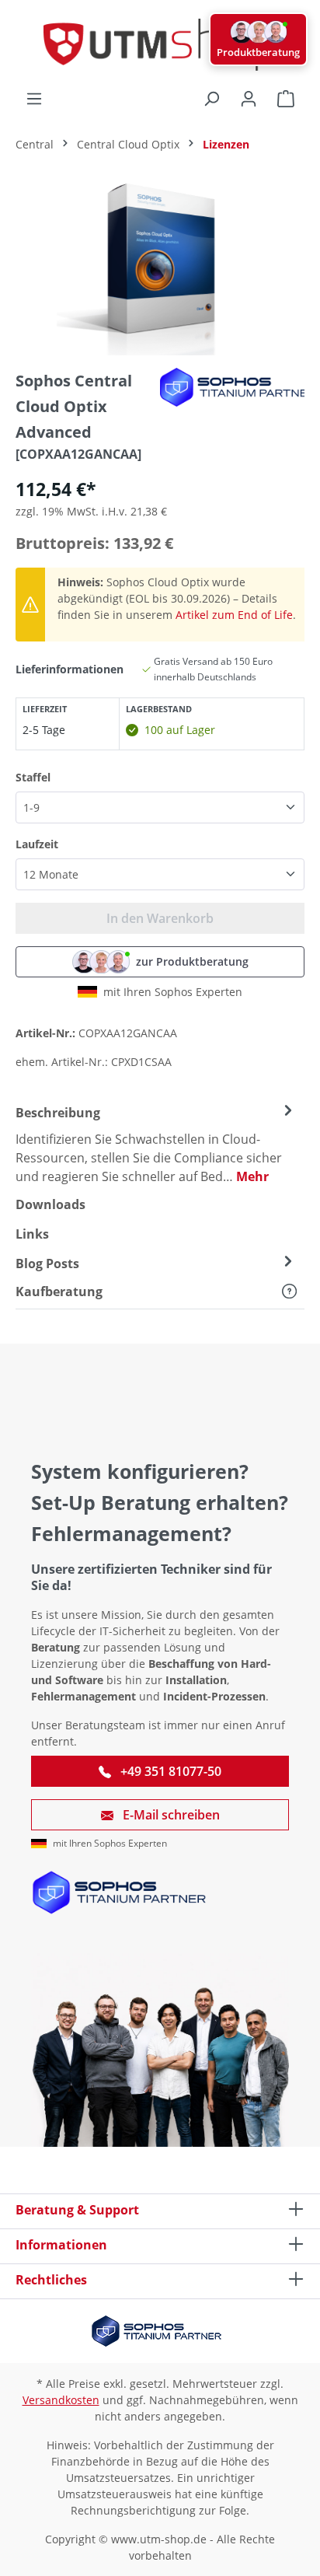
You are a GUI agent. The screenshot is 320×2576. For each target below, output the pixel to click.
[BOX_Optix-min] (160, 268)
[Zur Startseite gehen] (160, 45)
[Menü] (34, 99)
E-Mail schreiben (170, 1815)
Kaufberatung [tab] (59, 1291)
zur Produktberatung (192, 961)
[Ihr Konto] (249, 99)
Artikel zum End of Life (234, 615)
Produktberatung (258, 52)
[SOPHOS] (238, 387)
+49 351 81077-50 (169, 1771)
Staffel (33, 777)
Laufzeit (37, 844)
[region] (160, 268)
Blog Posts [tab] (47, 1264)
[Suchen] (211, 99)
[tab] (156, 1144)
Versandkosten (61, 2400)
